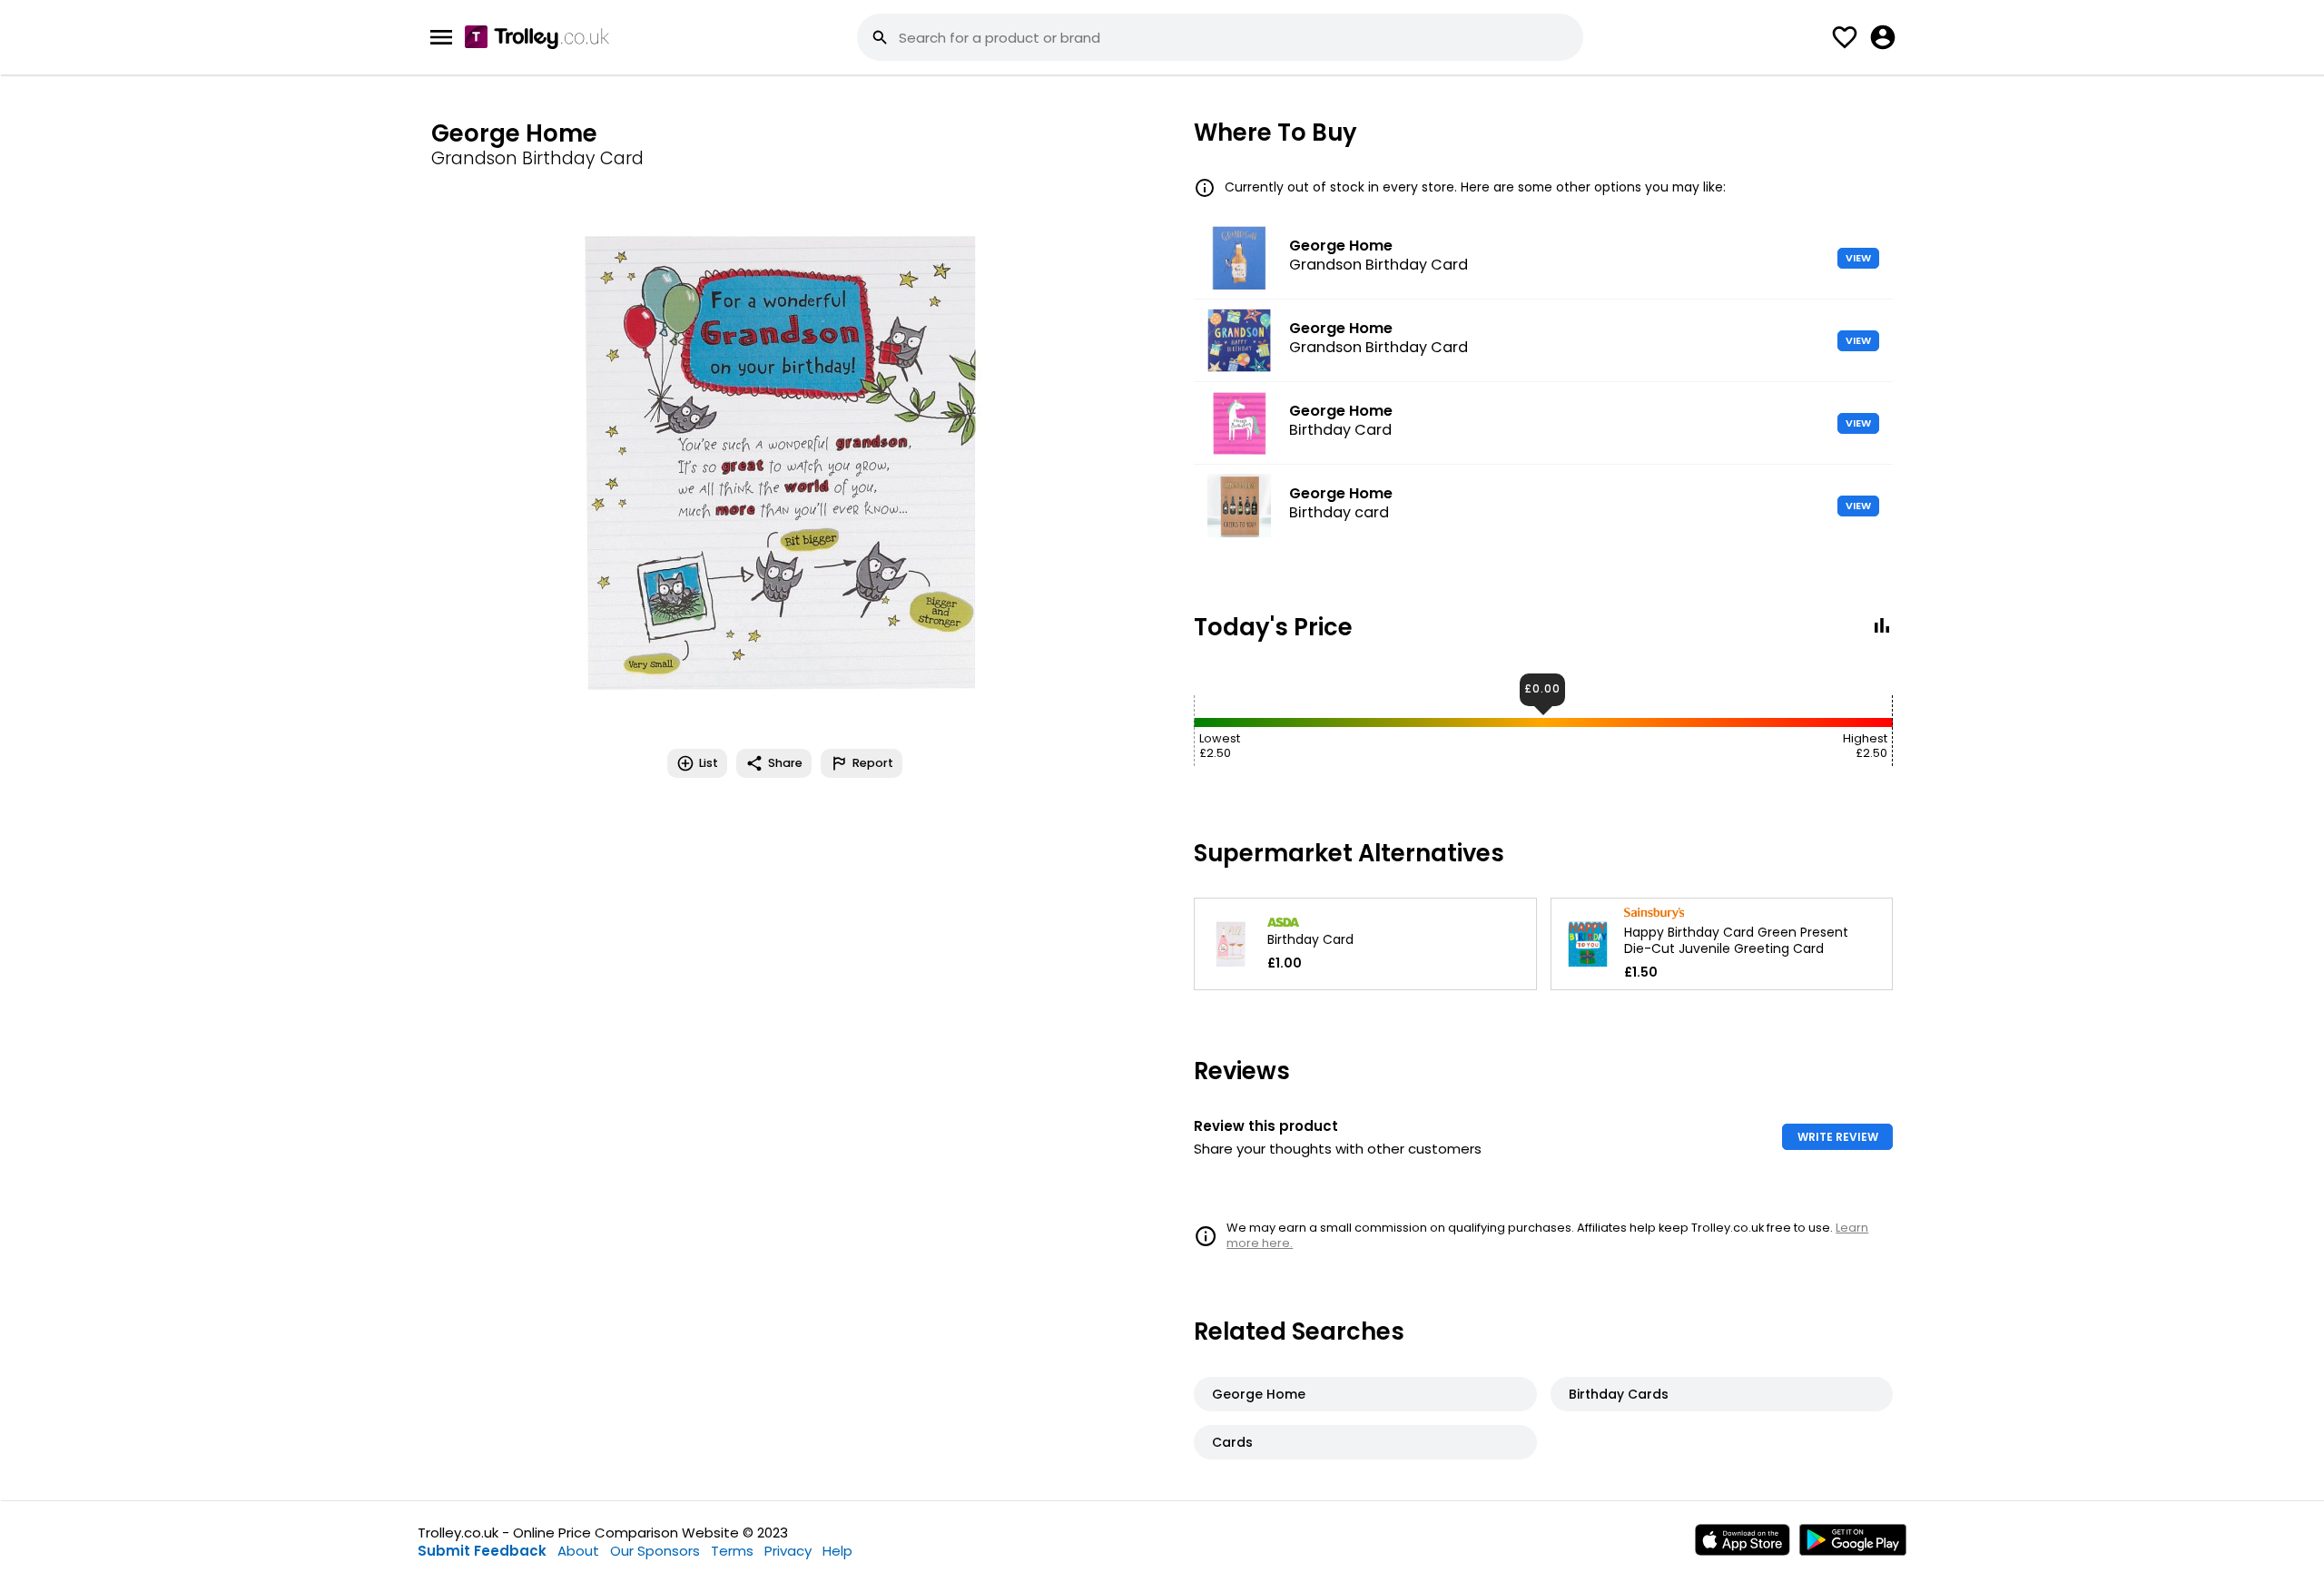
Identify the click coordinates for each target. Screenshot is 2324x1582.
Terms (732, 1551)
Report (873, 763)
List (709, 763)
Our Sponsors (655, 1551)
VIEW (1858, 258)
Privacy (788, 1551)
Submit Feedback (482, 1551)
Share (785, 763)
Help (837, 1551)
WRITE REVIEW (1838, 1137)
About (578, 1551)
